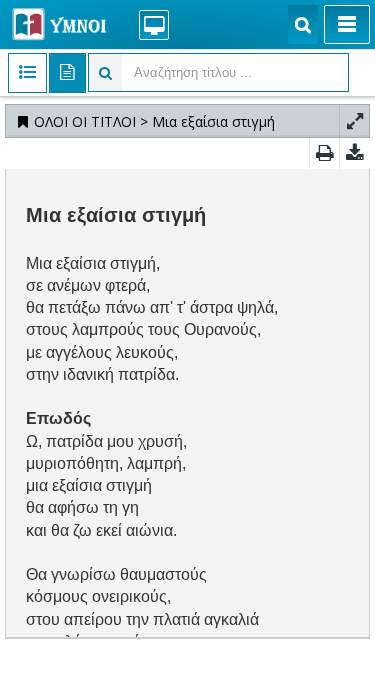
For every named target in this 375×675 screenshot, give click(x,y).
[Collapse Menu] (347, 24)
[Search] (303, 24)
